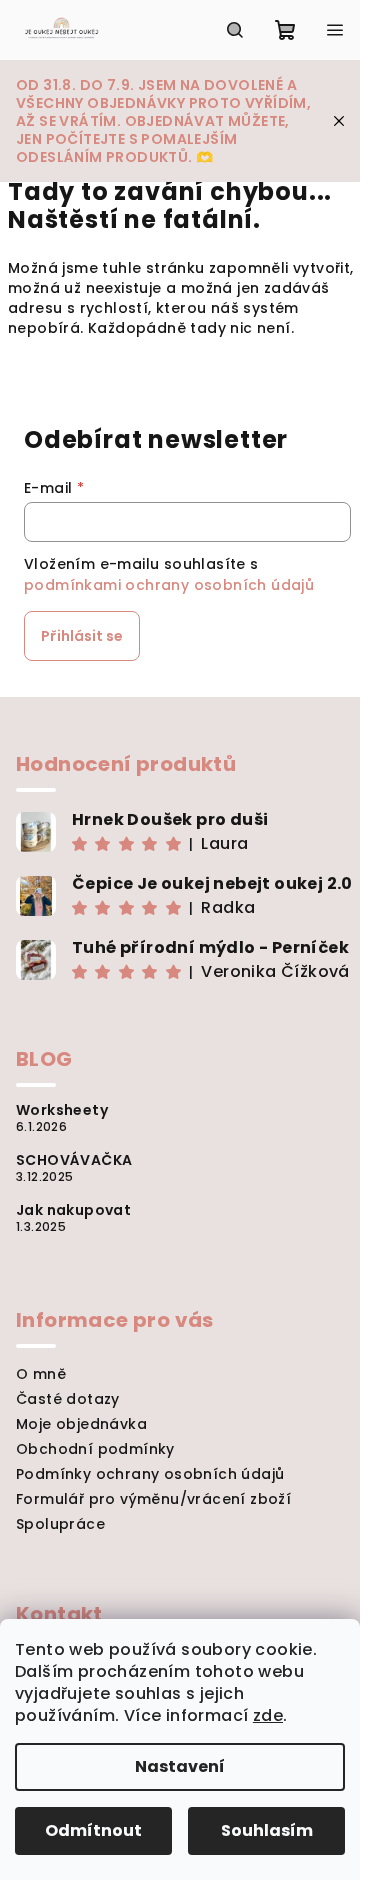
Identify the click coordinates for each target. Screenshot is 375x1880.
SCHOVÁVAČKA (74, 1160)
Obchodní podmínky (95, 1449)
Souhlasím (267, 1830)
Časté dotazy (68, 1399)
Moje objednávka (81, 1424)
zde (268, 1715)
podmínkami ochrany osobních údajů (169, 585)
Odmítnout (93, 1830)
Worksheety (62, 1110)
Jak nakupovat (73, 1210)
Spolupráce (60, 1524)
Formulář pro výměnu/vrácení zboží (153, 1499)
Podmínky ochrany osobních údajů (150, 1474)
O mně (41, 1374)
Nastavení (180, 1766)
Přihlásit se (82, 636)
